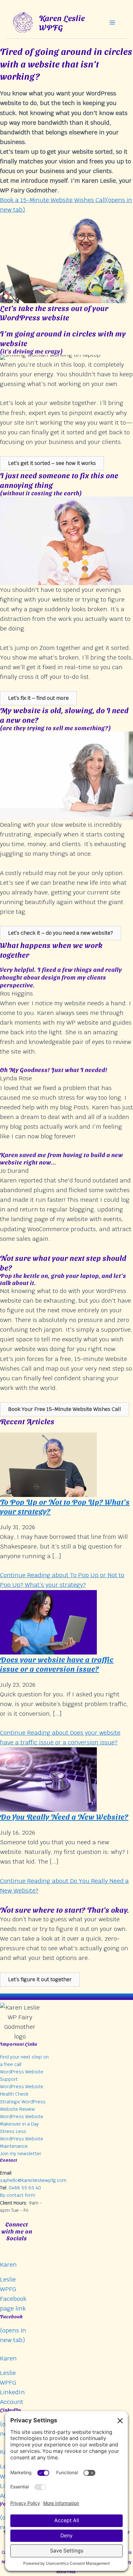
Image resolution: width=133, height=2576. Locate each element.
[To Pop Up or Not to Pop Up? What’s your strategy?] (48, 1464)
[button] (52, 463)
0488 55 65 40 (25, 2188)
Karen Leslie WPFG (62, 22)
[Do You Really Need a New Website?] (48, 1779)
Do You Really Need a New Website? (64, 1816)
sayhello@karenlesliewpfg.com (33, 2180)
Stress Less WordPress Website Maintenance (22, 2139)
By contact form (18, 2195)
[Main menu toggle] (113, 22)
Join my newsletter (21, 2154)
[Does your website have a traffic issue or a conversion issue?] (48, 1622)
